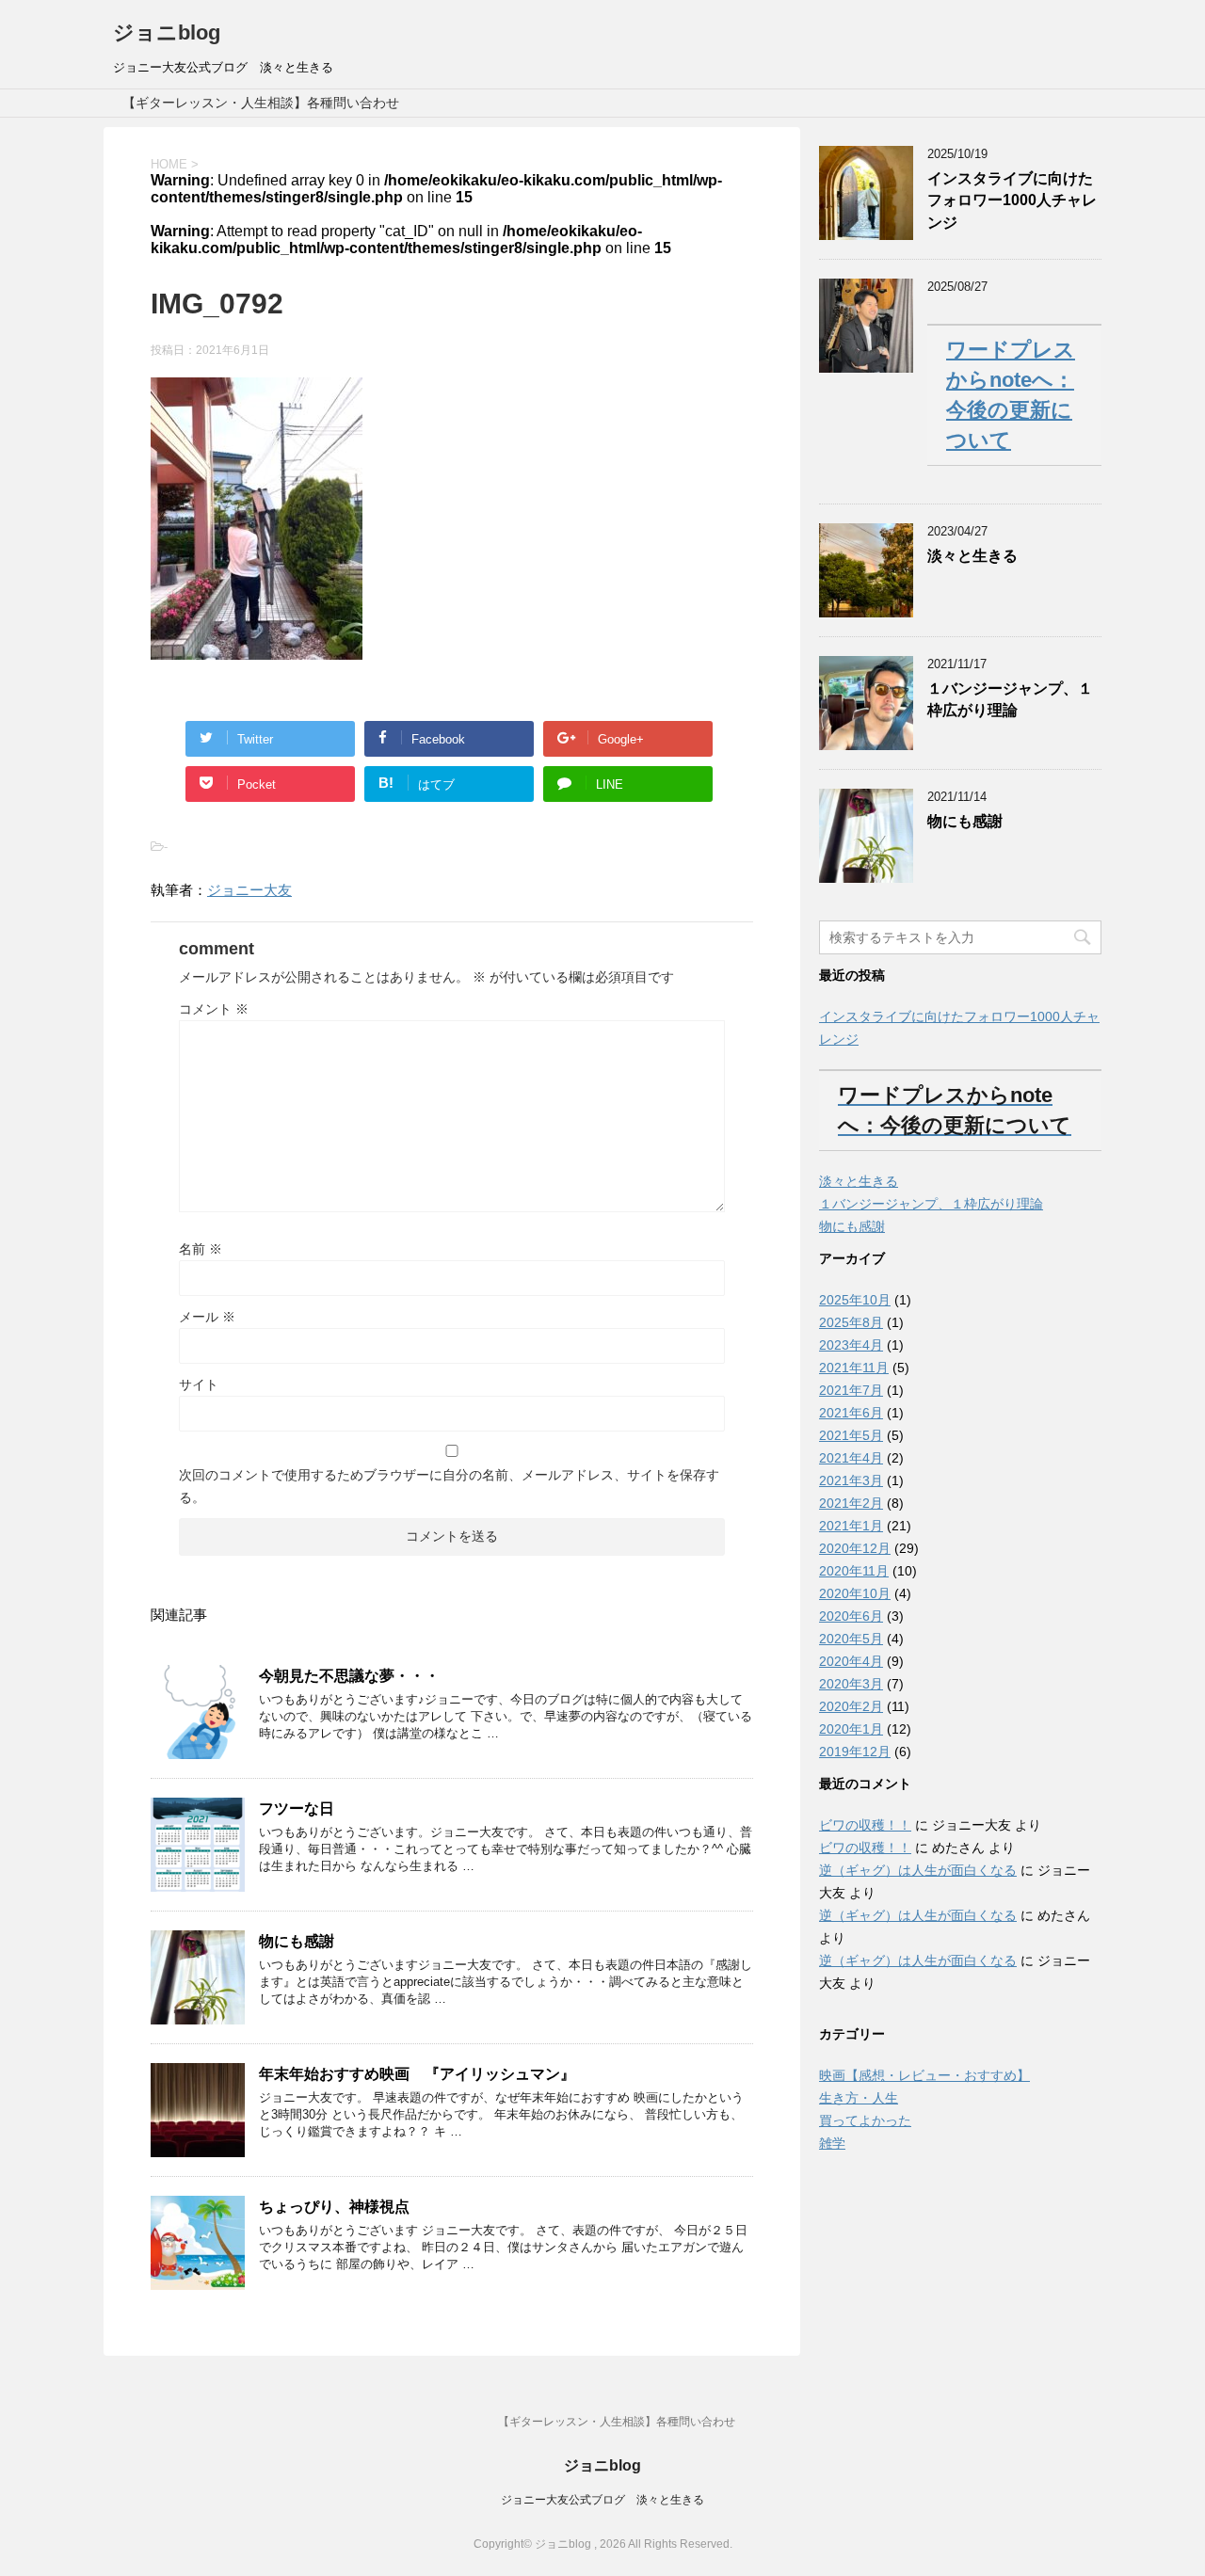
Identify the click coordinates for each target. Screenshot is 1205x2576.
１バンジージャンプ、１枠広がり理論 (1010, 699)
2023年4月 (851, 1345)
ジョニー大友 (249, 890)
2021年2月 (851, 1503)
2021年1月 (851, 1526)
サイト (199, 1384)
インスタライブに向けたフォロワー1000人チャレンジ (1012, 200)
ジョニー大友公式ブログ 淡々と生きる (602, 2500)
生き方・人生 (859, 2098)
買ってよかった (865, 2120)
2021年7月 (851, 1390)
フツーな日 (297, 1808)
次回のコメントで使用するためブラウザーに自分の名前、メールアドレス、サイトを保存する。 (449, 1486)
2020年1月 (851, 1729)
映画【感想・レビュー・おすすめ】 (924, 2075)
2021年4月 (851, 1458)
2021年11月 (854, 1368)
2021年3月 (851, 1480)
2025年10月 (855, 1300)
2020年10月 (855, 1593)
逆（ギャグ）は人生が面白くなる (918, 1870)
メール (207, 1317)
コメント (214, 1009)
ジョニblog (167, 32)
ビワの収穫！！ (865, 1825)
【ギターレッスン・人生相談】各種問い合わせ (261, 103)
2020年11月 (854, 1571)
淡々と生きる (972, 556)
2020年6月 (851, 1616)
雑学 (832, 2143)
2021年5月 (851, 1435)
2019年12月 (855, 1752)
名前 (201, 1249)
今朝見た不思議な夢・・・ (349, 1676)
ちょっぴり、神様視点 (334, 2207)
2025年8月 (851, 1322)
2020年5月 (851, 1639)
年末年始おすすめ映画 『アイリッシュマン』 (417, 2074)
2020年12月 (855, 1548)
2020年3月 (851, 1684)
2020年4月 (851, 1661)
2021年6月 (851, 1413)
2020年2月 (851, 1706)
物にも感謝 (297, 1941)
